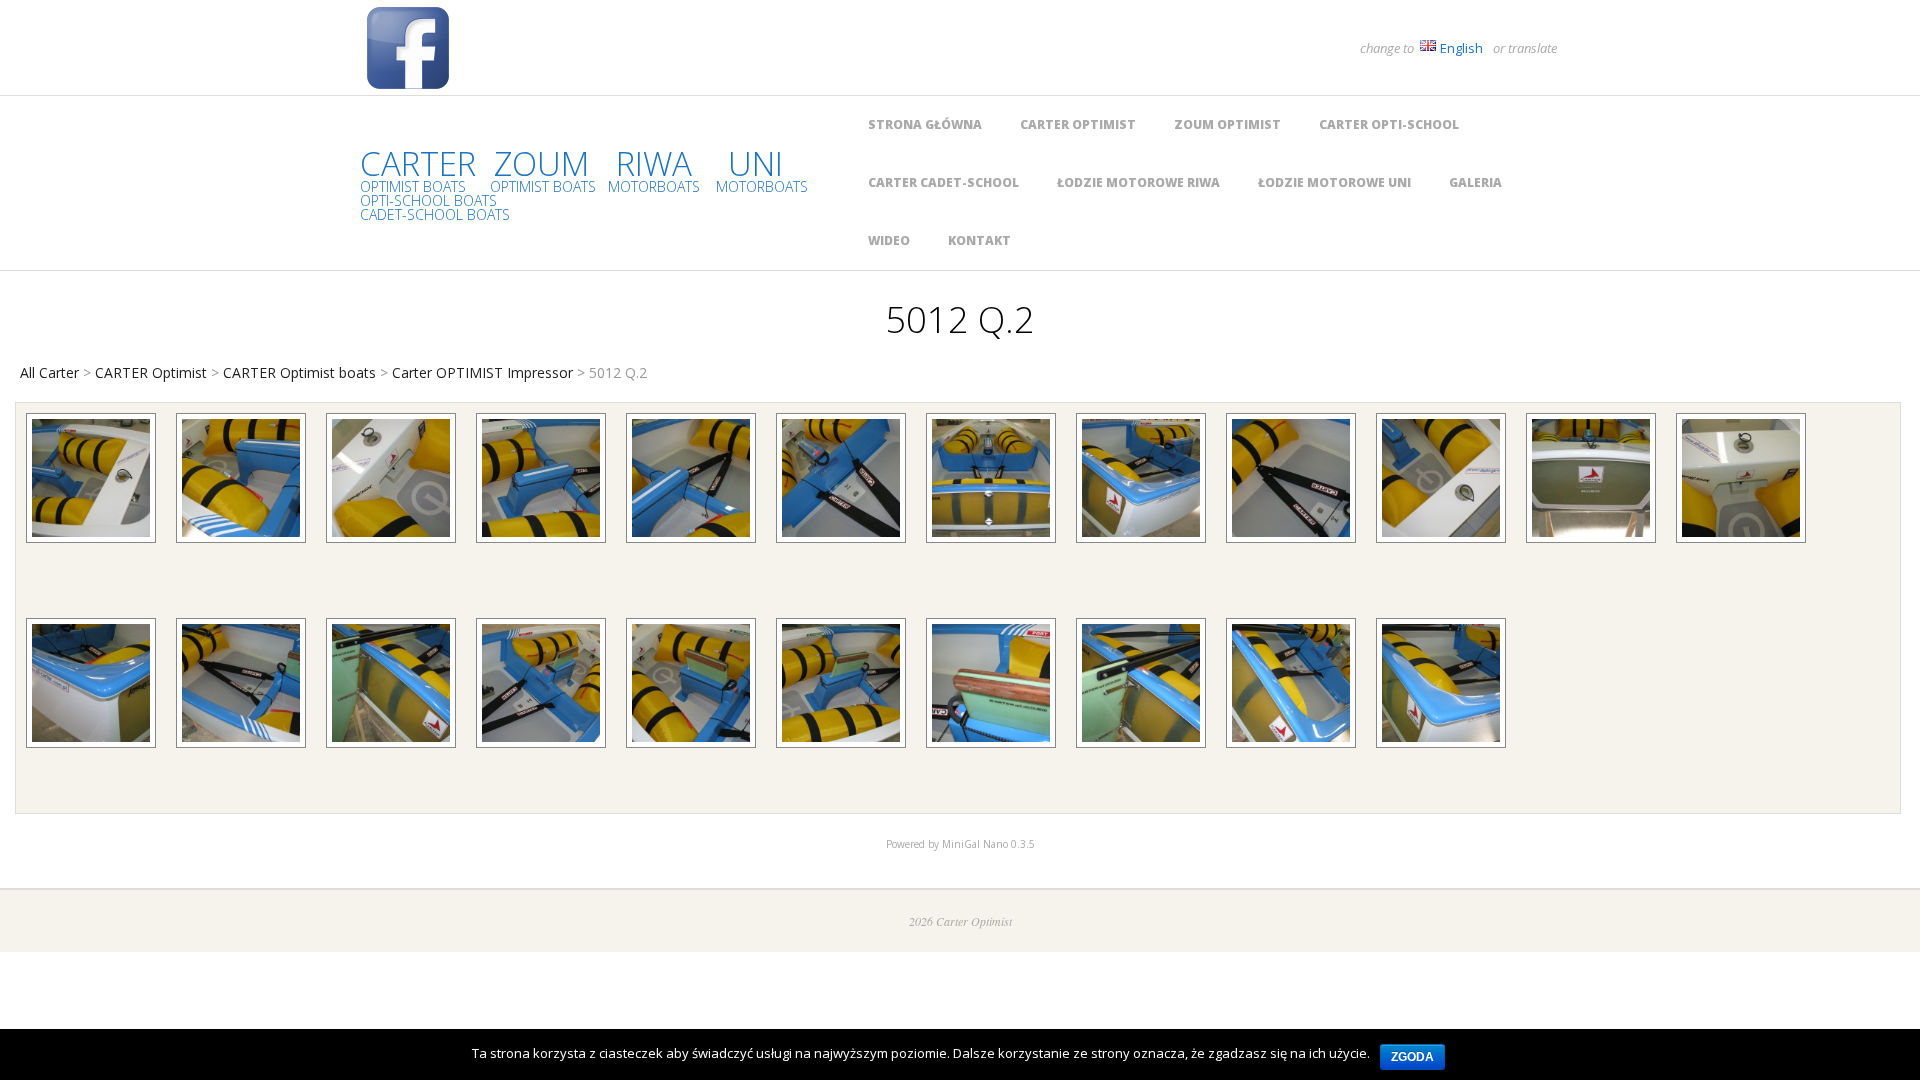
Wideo (889, 240)
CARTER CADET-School (943, 182)
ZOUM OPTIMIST (1227, 124)
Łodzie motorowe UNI (1334, 182)
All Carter (49, 372)
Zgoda (1412, 1057)
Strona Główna (925, 124)
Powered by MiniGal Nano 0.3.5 (960, 844)
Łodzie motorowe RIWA (1138, 182)
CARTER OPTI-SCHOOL (1389, 124)
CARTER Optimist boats (299, 372)
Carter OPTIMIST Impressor (482, 372)
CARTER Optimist (1078, 124)
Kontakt (979, 240)
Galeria (1475, 182)
